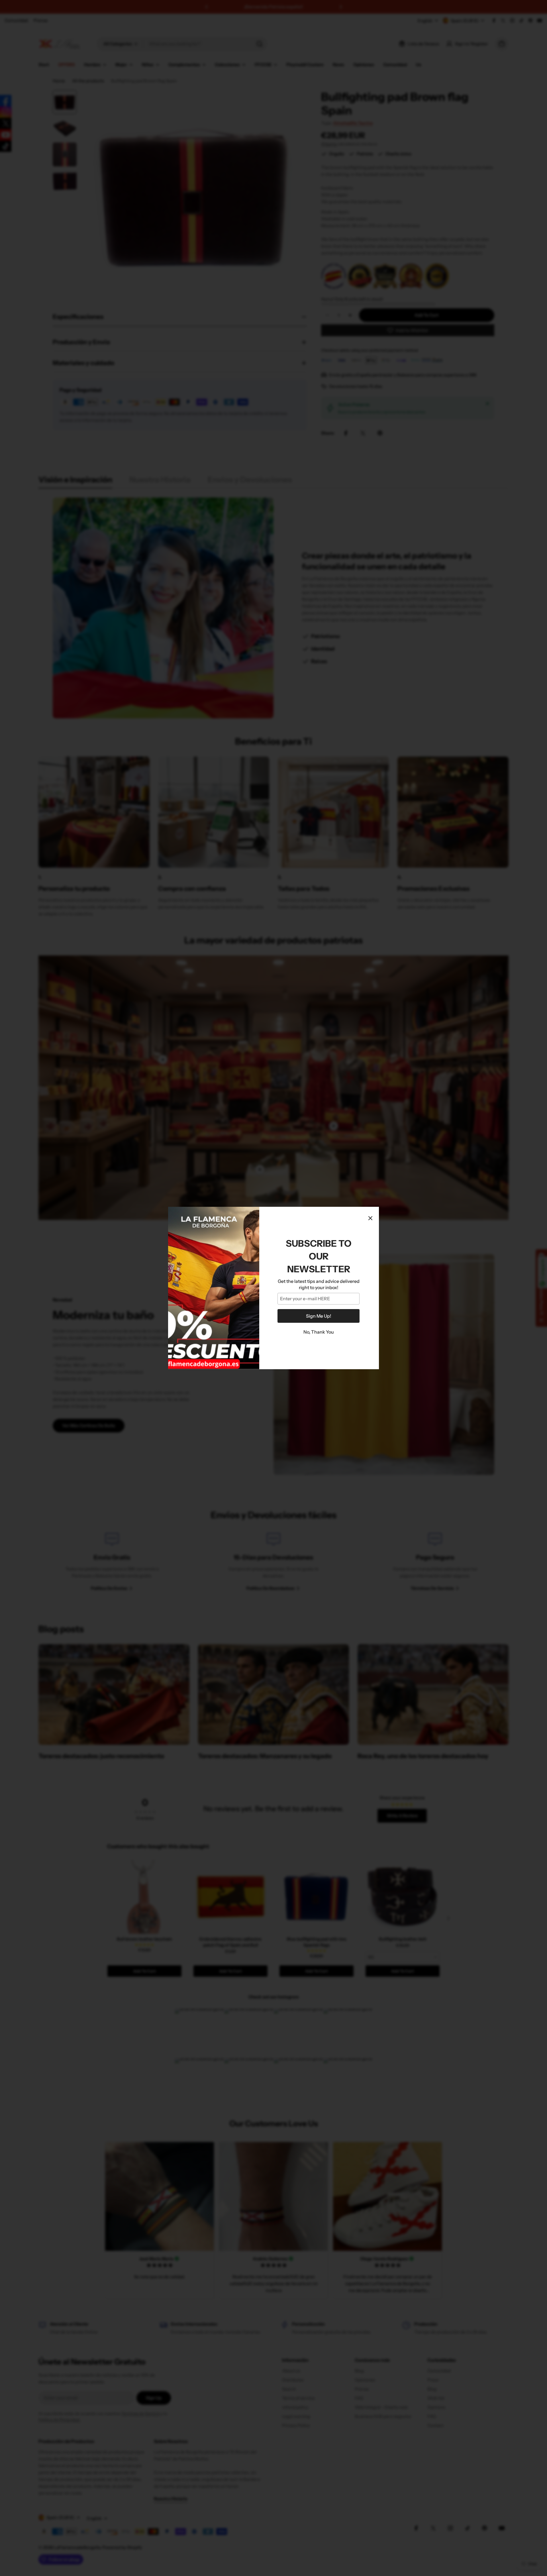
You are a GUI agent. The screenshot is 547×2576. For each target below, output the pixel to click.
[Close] (370, 1218)
